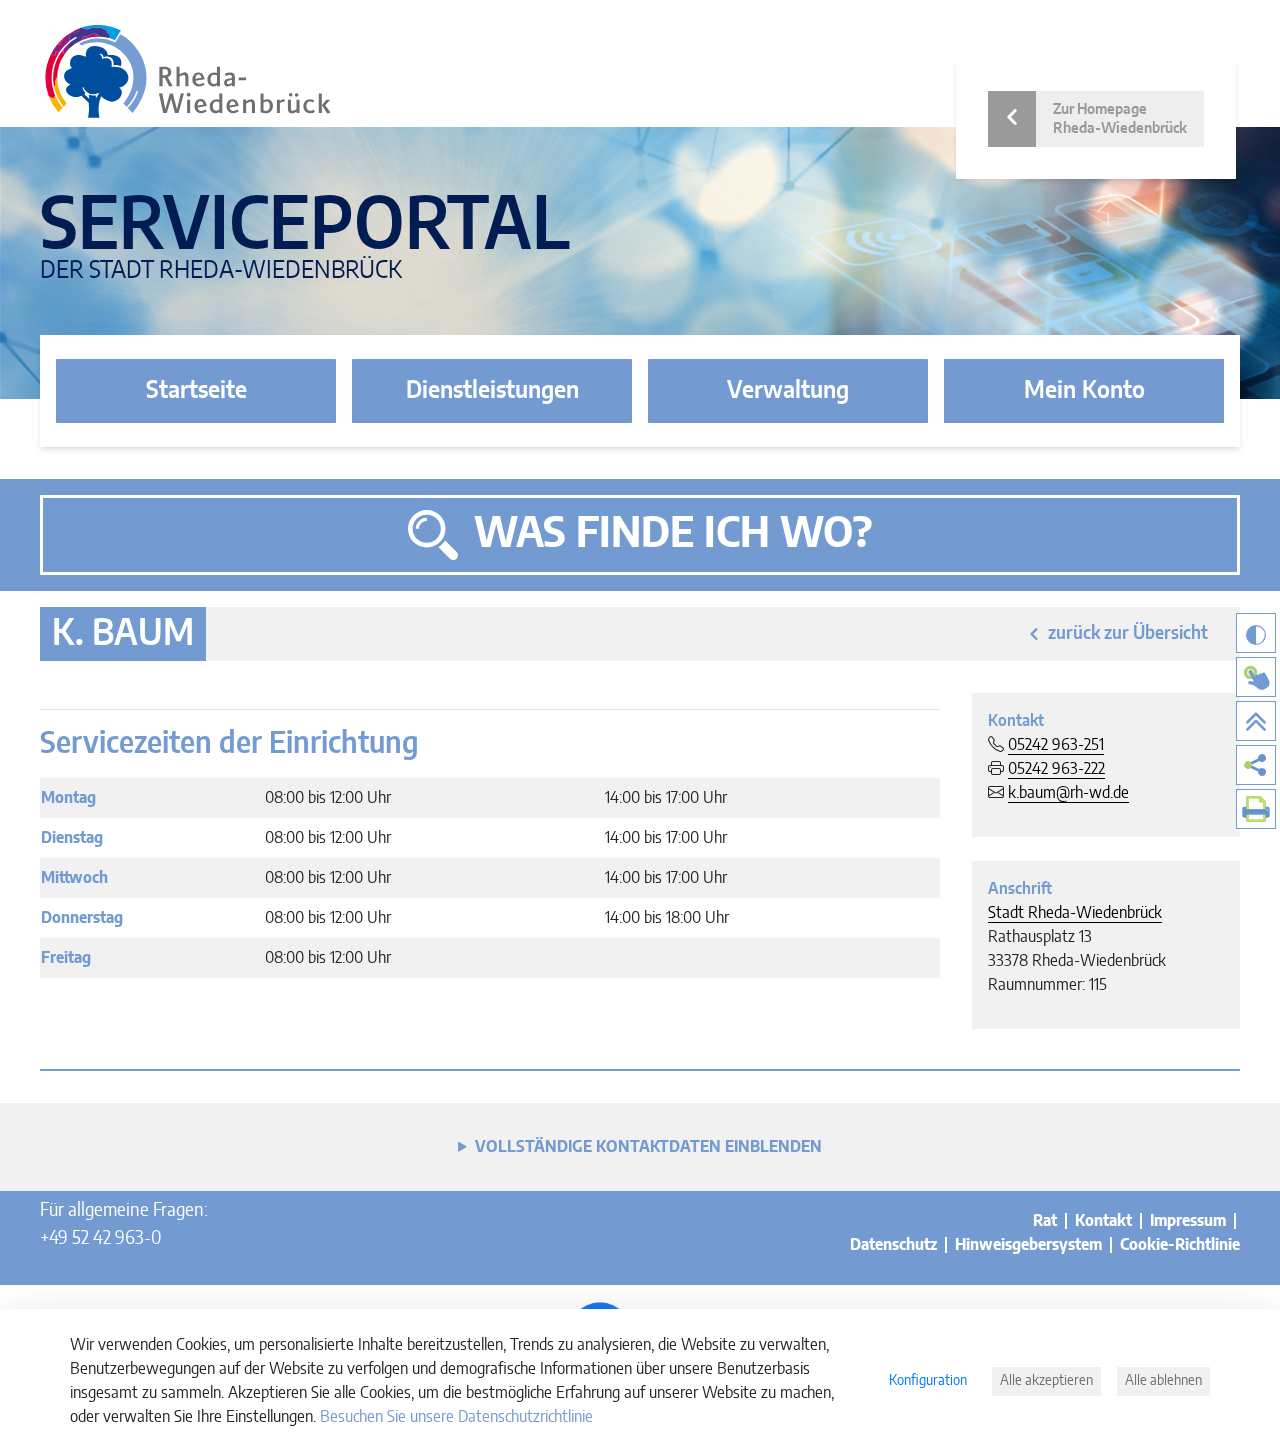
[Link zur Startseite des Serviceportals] (188, 71)
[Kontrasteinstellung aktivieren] (1256, 633)
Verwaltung (788, 391)
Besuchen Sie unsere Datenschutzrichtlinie (456, 1417)
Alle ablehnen (1163, 1381)
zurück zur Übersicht (1128, 634)
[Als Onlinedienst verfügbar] (1256, 677)
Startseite (196, 391)
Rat (1045, 1221)
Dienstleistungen (492, 391)
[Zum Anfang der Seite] (1256, 721)
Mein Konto (1084, 391)
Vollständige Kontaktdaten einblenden (648, 1147)
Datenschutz (893, 1245)
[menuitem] (1256, 765)
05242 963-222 (1056, 769)
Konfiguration (928, 1381)
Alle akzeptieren (1046, 1381)
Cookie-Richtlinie (1180, 1245)
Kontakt (1103, 1221)
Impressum (1188, 1221)
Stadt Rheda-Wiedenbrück (1075, 913)
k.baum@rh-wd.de (1068, 793)
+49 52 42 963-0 (100, 1239)
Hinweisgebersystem (1028, 1245)
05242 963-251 (1056, 745)
